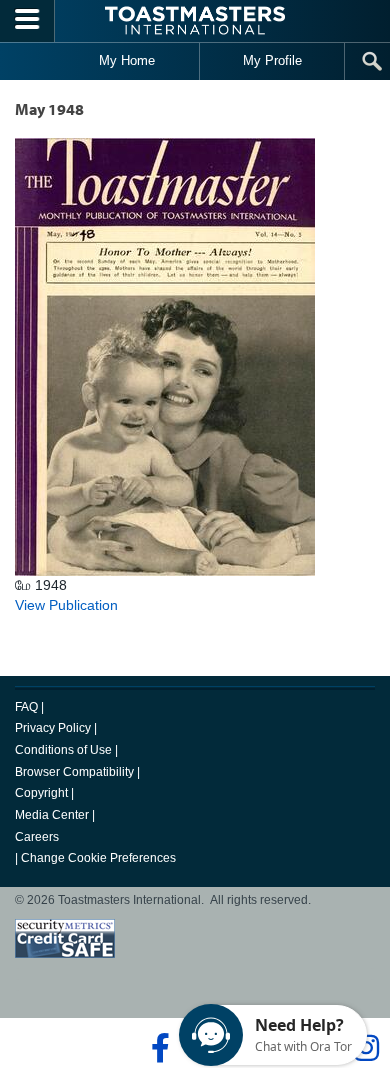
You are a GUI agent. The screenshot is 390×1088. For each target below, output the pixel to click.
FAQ (26, 707)
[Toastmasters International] (195, 20)
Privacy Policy (53, 728)
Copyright (41, 793)
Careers (37, 837)
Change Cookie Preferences (98, 858)
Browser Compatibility (74, 772)
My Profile (272, 60)
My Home (127, 60)
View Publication (66, 605)
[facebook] (157, 1048)
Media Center (52, 815)
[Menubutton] (27, 21)
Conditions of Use (63, 750)
